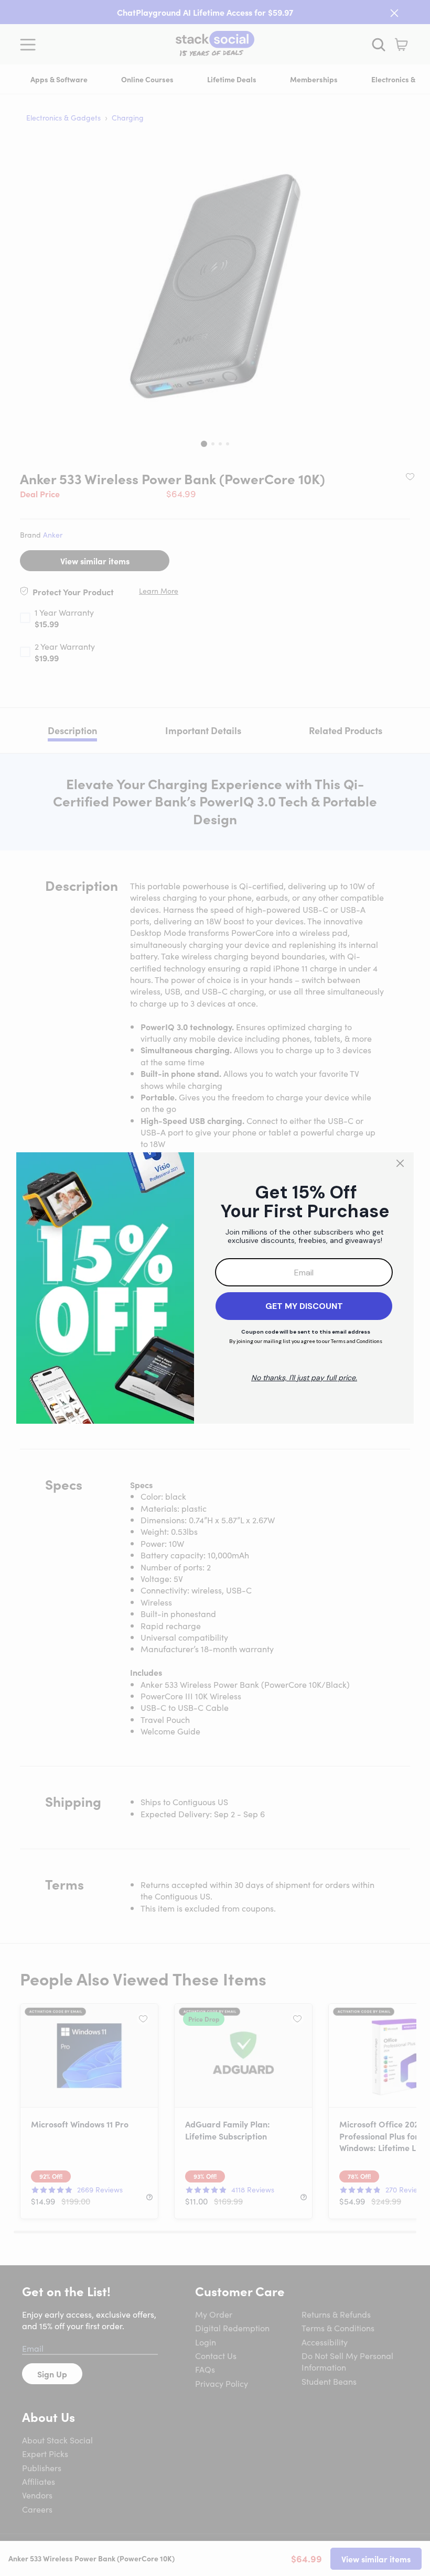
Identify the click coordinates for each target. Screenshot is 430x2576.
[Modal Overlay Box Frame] (215, 1288)
